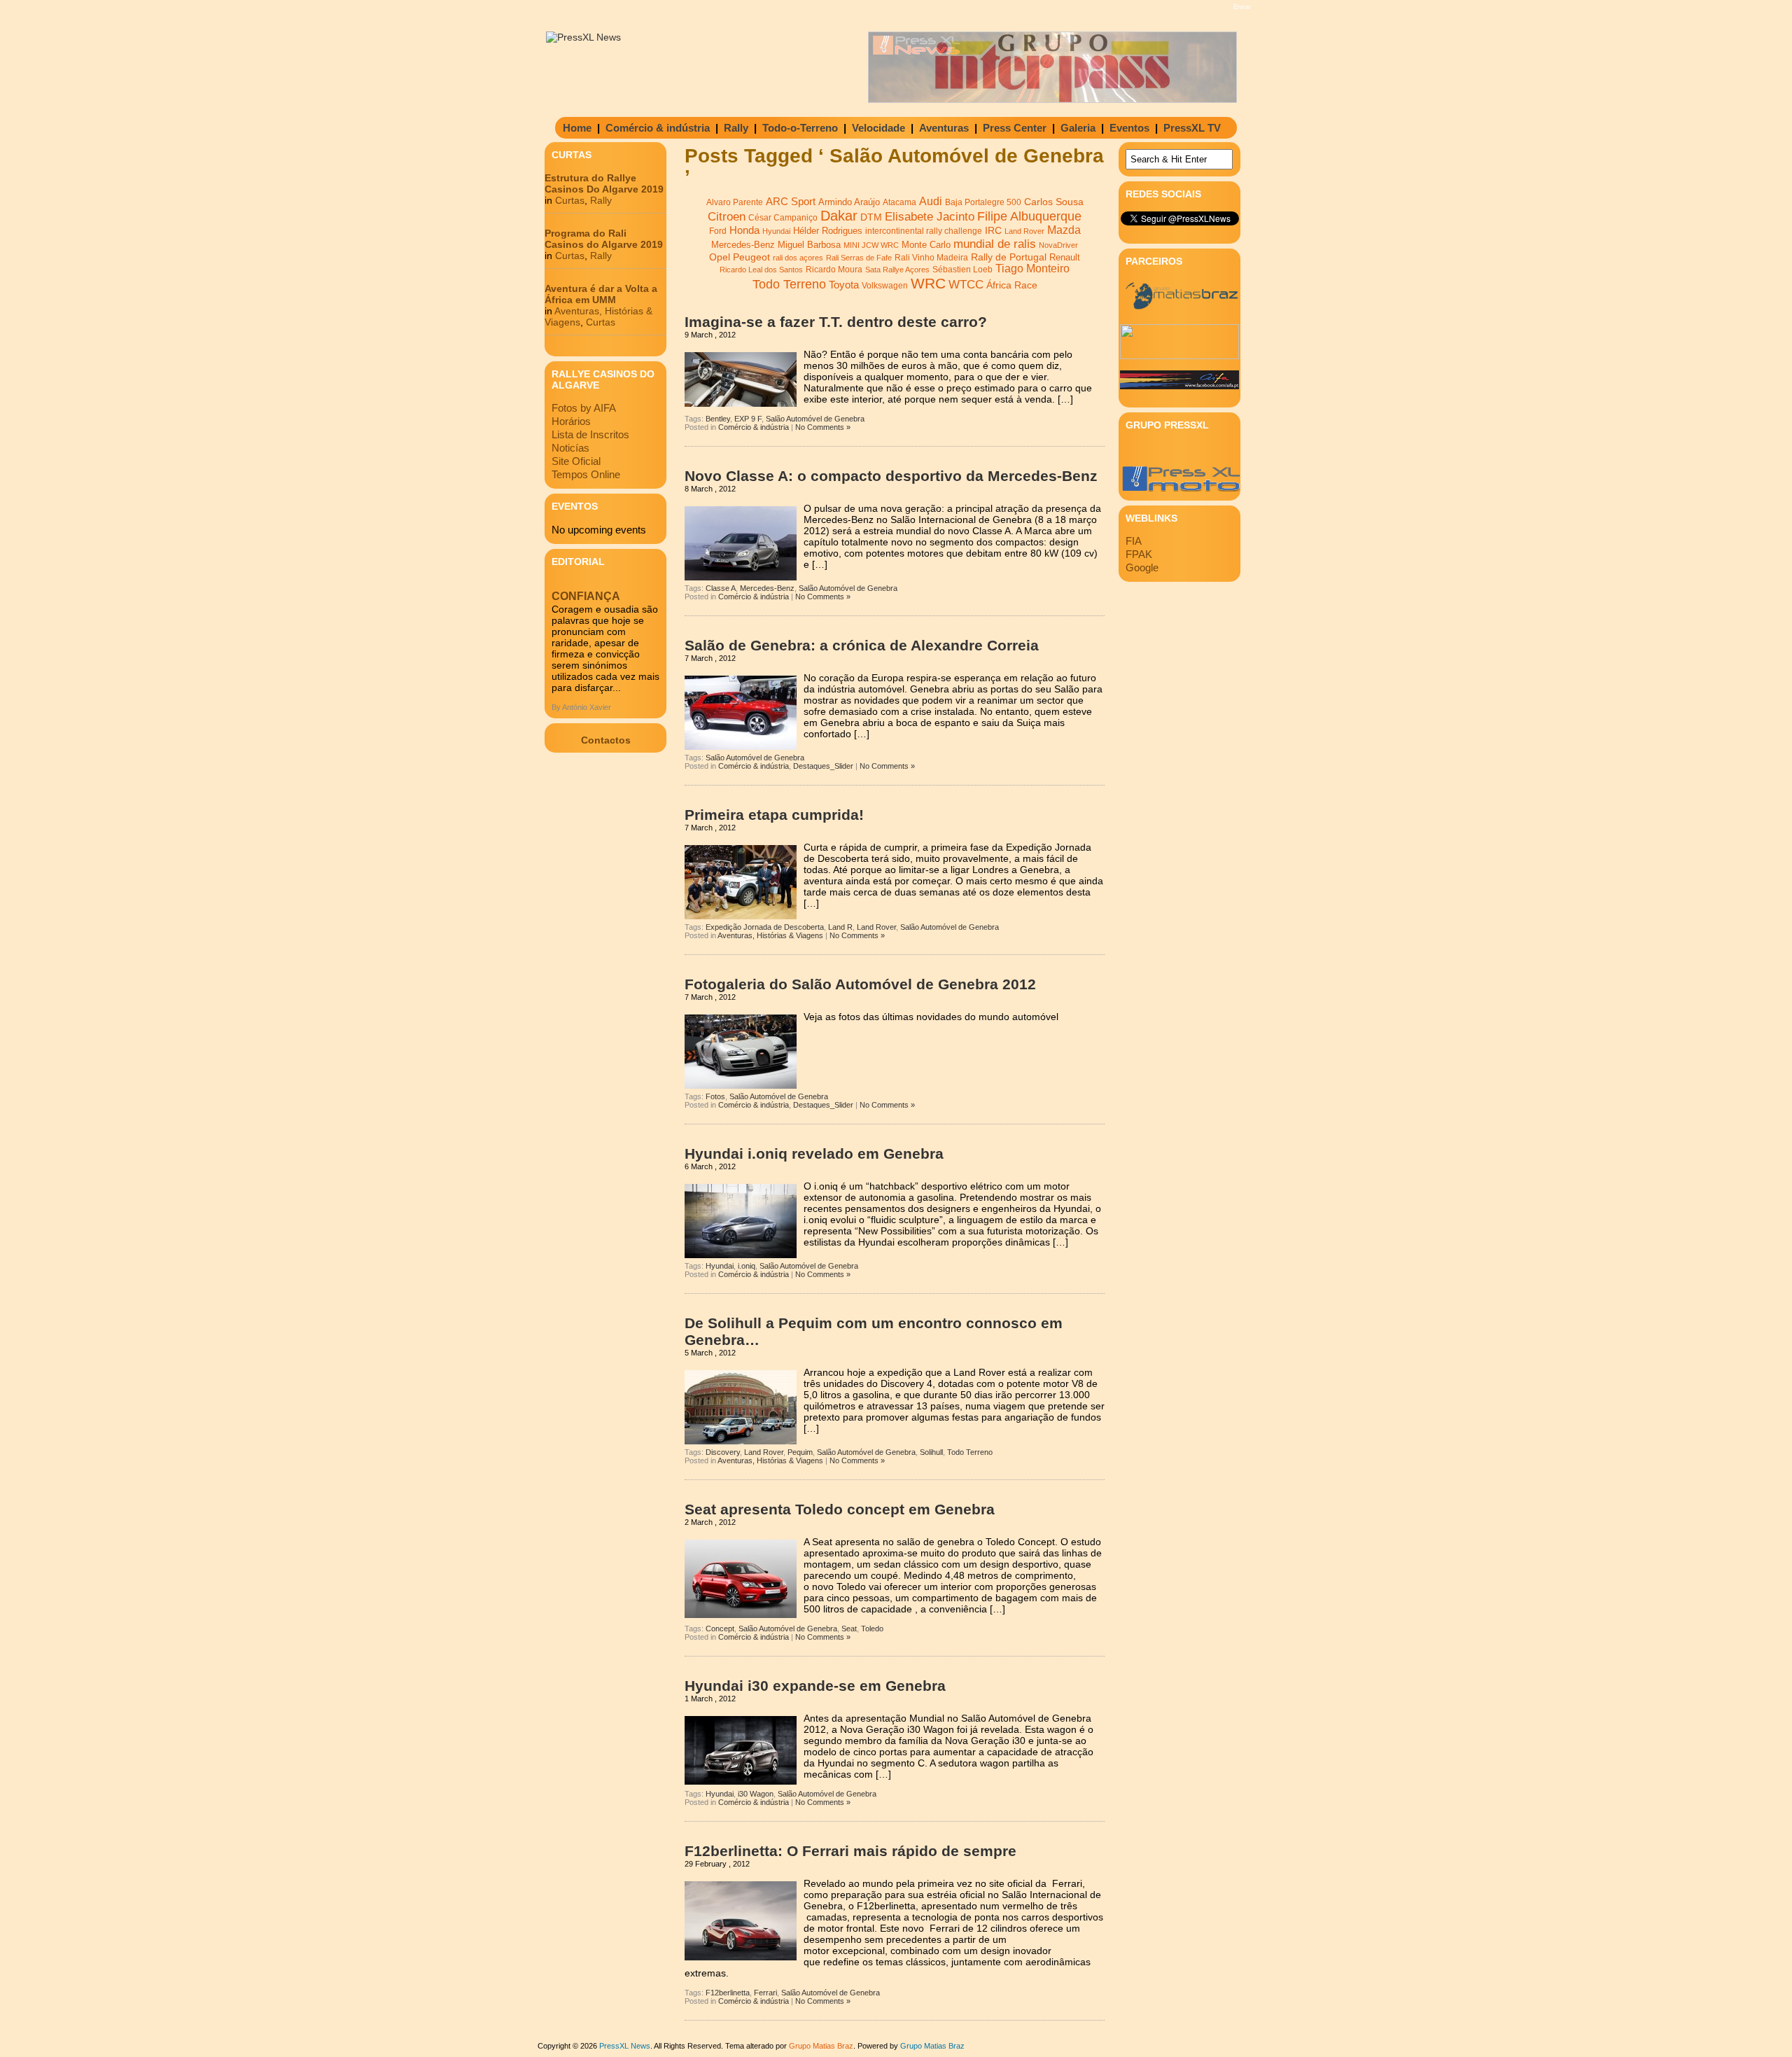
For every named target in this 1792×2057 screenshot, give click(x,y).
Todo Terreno (789, 284)
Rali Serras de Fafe (859, 258)
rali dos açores (798, 258)
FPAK (1139, 554)
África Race (1012, 285)
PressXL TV (1192, 128)
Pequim (800, 1452)
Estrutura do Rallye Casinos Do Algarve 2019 (604, 183)
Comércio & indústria (658, 128)
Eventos (1129, 128)
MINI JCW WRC (871, 245)
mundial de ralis (995, 244)
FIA (1134, 541)
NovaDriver (1058, 245)
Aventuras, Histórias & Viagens (770, 935)
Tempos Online (586, 474)
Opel (720, 257)
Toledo (872, 1629)
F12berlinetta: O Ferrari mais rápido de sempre (850, 1851)
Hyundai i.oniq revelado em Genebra (814, 1153)
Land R (840, 927)
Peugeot (751, 257)
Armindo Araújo (849, 202)
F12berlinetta (728, 1993)
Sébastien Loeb (962, 270)
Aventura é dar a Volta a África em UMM (601, 294)
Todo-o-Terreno (800, 128)
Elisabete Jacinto (930, 217)
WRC (928, 284)
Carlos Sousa (1054, 202)
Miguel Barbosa (809, 245)
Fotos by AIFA (584, 408)
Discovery (723, 1452)
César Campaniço (783, 218)
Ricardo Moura (834, 270)
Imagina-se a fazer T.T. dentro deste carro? (836, 322)
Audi (931, 201)
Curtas (570, 200)
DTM (871, 217)
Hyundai (776, 231)
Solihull (931, 1452)
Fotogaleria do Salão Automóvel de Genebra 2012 (860, 984)
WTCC (966, 285)
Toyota (844, 285)
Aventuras (944, 128)
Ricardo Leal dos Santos (761, 270)
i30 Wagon (756, 1794)
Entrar (1242, 7)
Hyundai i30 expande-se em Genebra (815, 1686)
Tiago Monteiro (1032, 269)
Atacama (899, 202)
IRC (993, 230)
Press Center (1015, 128)
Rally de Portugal (1009, 257)
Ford (718, 231)
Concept (720, 1629)
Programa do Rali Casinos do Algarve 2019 (604, 239)
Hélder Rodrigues (828, 231)
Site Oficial (576, 461)
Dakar (839, 216)
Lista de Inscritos (590, 434)
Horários (571, 421)
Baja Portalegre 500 (983, 202)
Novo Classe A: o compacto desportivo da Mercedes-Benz (891, 476)
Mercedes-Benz (743, 245)
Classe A (721, 588)
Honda (744, 230)
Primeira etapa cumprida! (774, 815)
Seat (849, 1629)
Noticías (570, 448)
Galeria (1078, 128)
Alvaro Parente (735, 202)
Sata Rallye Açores (897, 270)
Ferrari (765, 1993)
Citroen (727, 217)
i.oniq (747, 1266)
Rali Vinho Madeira (931, 258)
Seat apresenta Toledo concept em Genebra (840, 1509)
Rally (736, 128)
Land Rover (1024, 231)
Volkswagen (885, 286)
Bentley (718, 419)
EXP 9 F (748, 419)
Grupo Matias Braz (932, 2046)
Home (577, 128)
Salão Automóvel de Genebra (815, 419)
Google (1142, 567)
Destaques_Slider (823, 766)
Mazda (1064, 230)
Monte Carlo (926, 245)
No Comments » (823, 427)
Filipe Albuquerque (1029, 216)
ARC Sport (791, 202)
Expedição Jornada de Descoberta (765, 927)
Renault (1065, 257)
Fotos (715, 1096)
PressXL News (625, 2046)
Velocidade (878, 128)
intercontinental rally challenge (924, 231)
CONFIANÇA (586, 596)
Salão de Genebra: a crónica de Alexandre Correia (862, 645)
